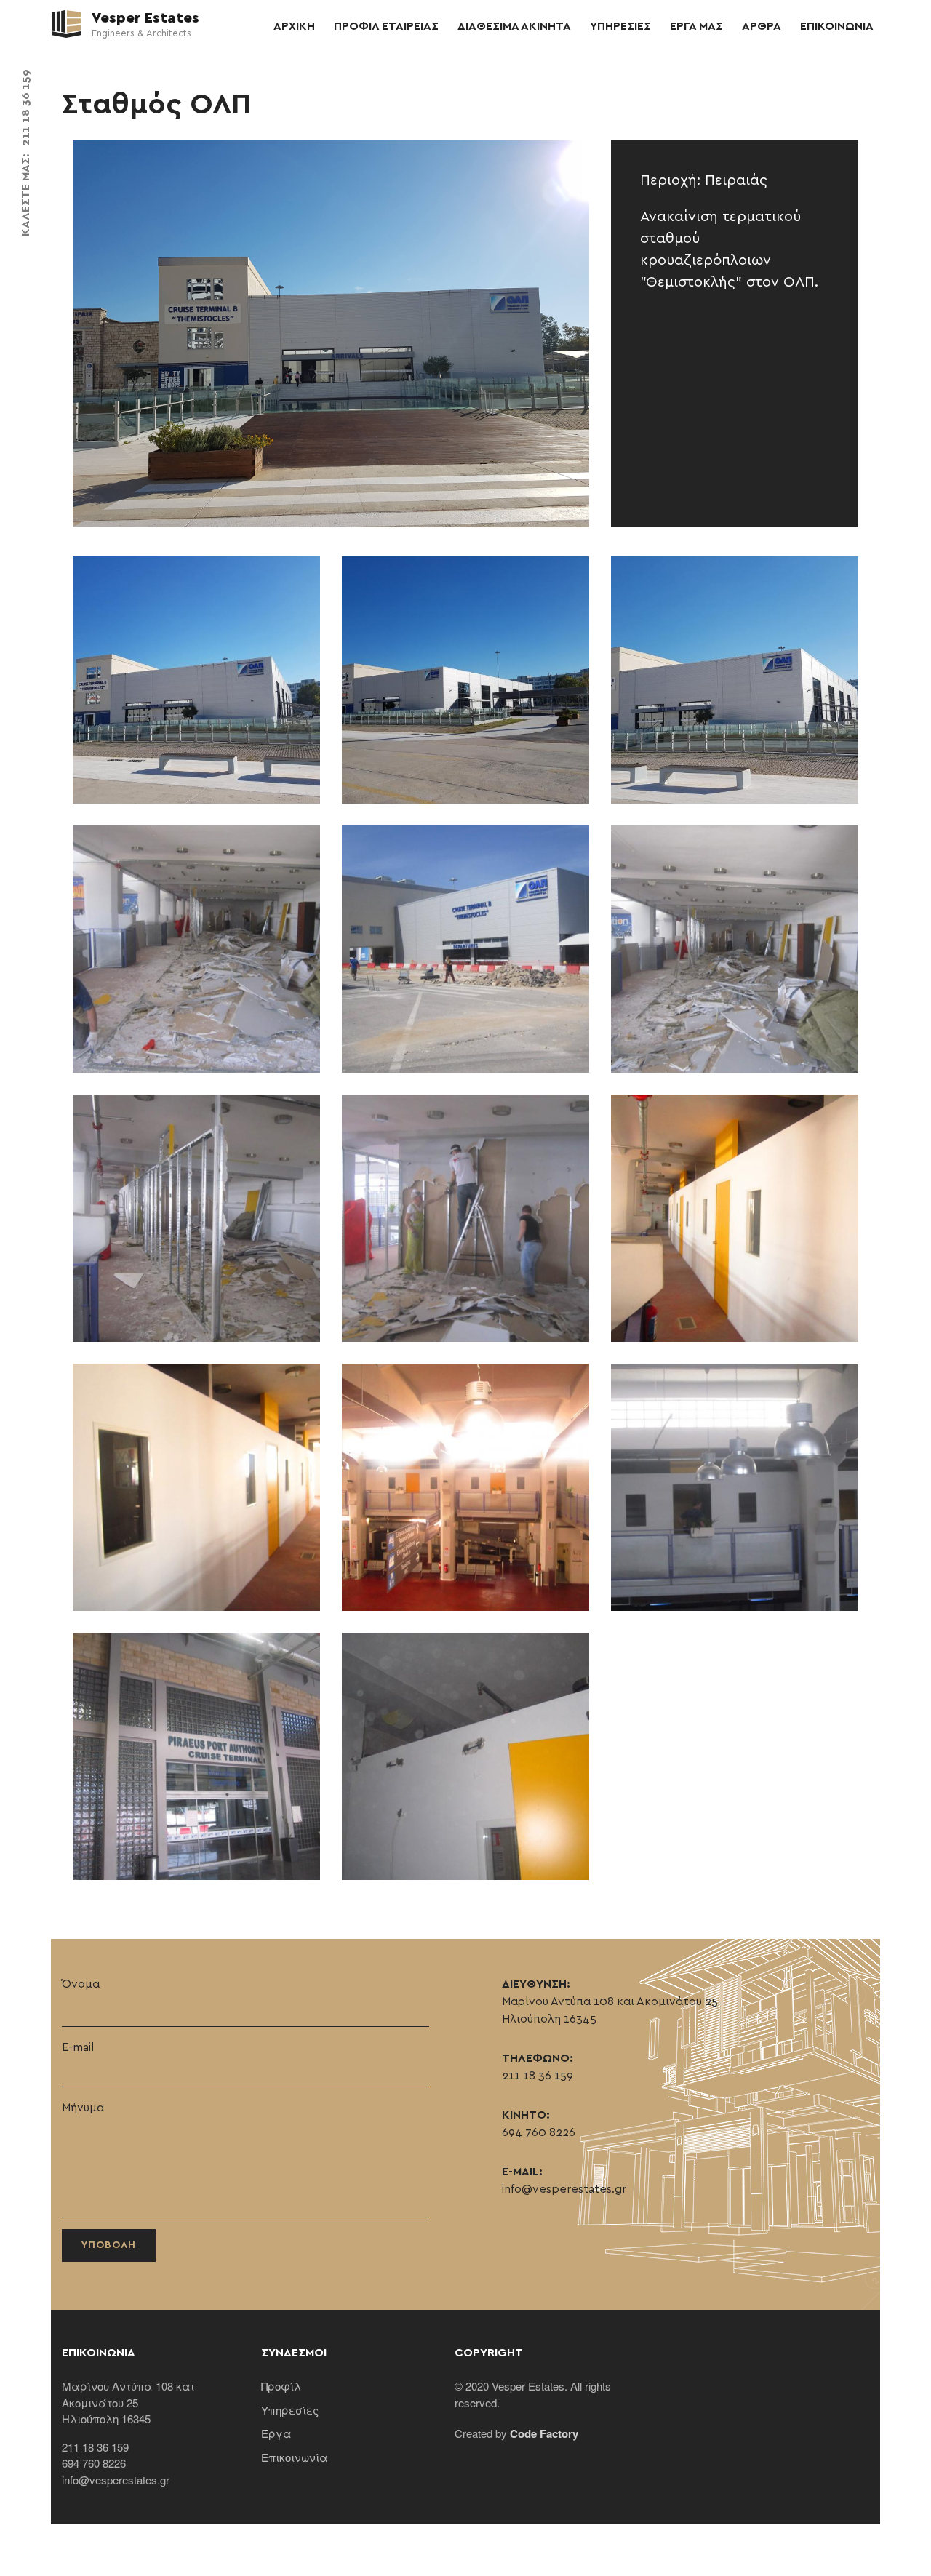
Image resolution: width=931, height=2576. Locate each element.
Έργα (276, 2433)
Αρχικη (294, 26)
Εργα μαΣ (696, 26)
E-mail (78, 2047)
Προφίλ (281, 2386)
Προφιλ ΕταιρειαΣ (386, 26)
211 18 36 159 (25, 108)
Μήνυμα (83, 2108)
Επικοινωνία (295, 2457)
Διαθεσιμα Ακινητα (514, 26)
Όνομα (81, 1984)
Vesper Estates (144, 18)
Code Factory (544, 2433)
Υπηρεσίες (290, 2410)
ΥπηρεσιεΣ (620, 26)
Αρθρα (762, 26)
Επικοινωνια (837, 26)
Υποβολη (109, 2245)
